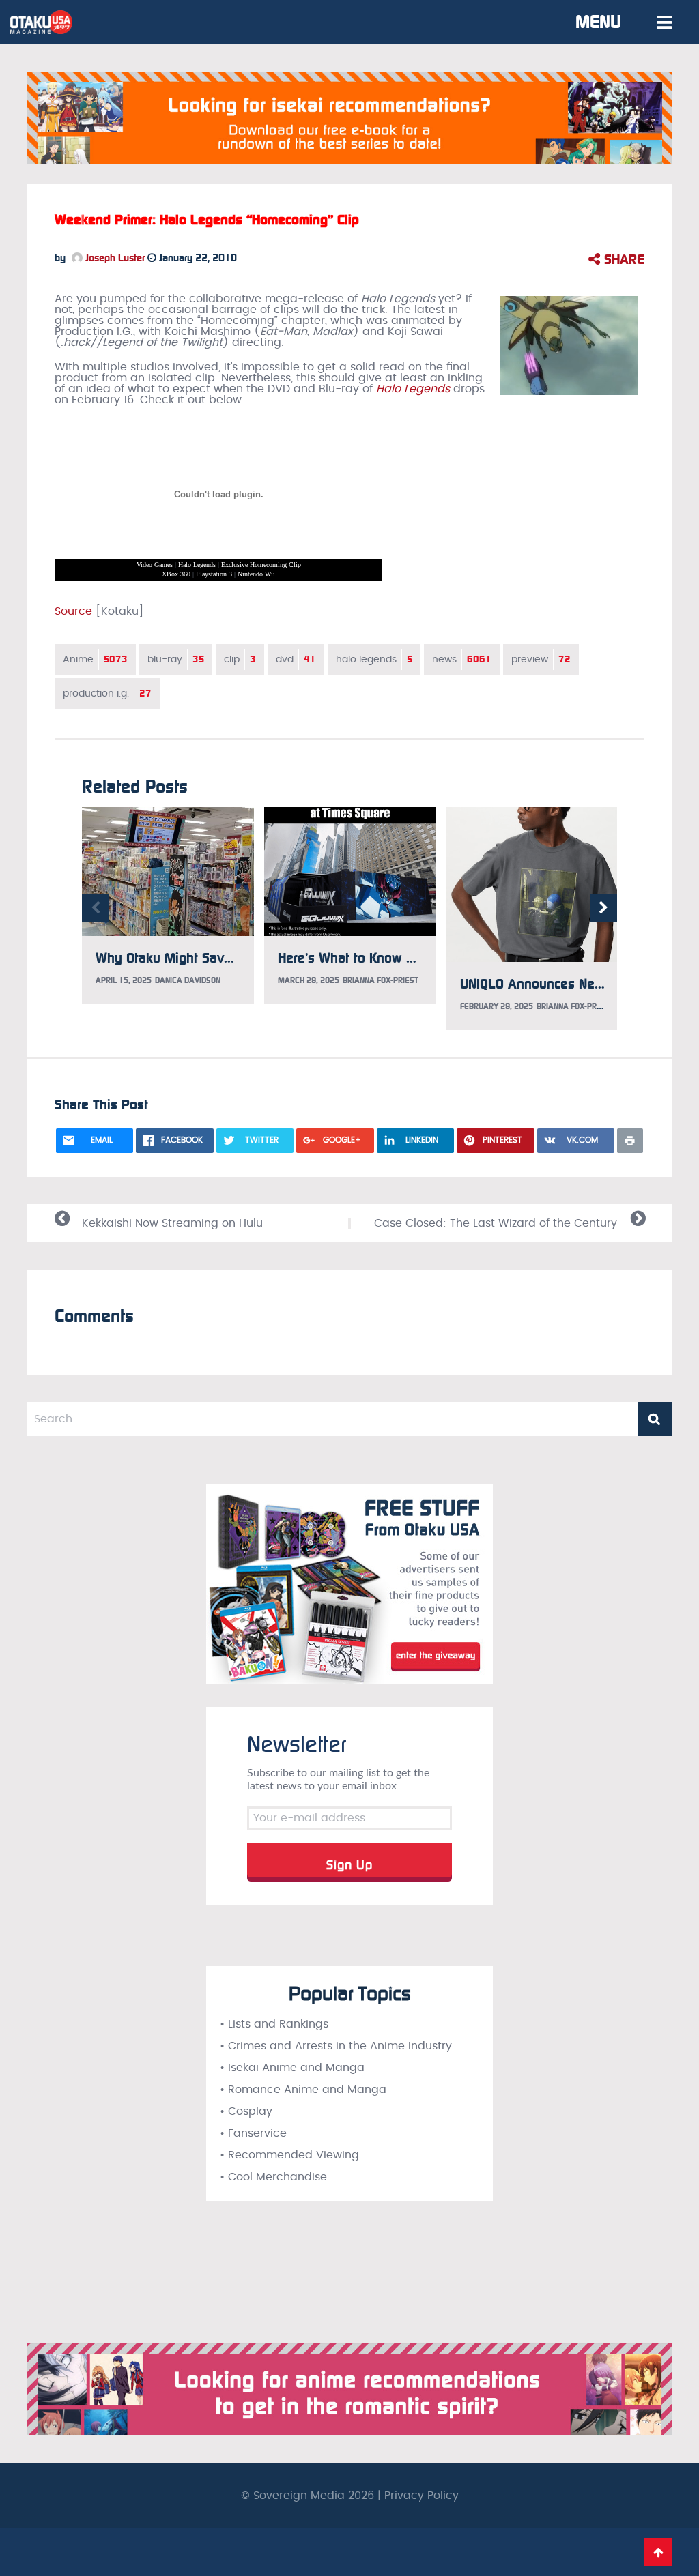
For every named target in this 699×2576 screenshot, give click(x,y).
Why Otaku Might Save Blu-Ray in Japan (216, 958)
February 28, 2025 (497, 1006)
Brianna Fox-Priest (381, 980)
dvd (296, 659)
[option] (168, 906)
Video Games (155, 565)
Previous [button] (96, 908)
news (462, 659)
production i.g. (107, 693)
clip (240, 659)
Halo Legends (197, 565)
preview (541, 659)
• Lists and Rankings (274, 2024)
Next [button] (603, 908)
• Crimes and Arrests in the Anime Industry (336, 2046)
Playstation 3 (214, 574)
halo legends (374, 659)
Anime (95, 659)
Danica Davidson (188, 980)
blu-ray (176, 659)
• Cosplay (246, 2111)
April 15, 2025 (124, 980)
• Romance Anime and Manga (303, 2090)
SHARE (622, 259)
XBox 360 (176, 574)
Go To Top (658, 2552)
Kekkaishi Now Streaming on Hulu (172, 1223)
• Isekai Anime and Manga (292, 2068)
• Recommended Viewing (289, 2155)
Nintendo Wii (256, 574)
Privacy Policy (422, 2495)
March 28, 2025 (309, 980)
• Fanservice (253, 2133)
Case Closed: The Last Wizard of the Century (496, 1223)
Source (73, 611)
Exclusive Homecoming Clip (261, 565)
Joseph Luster (114, 258)
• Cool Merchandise (273, 2177)
